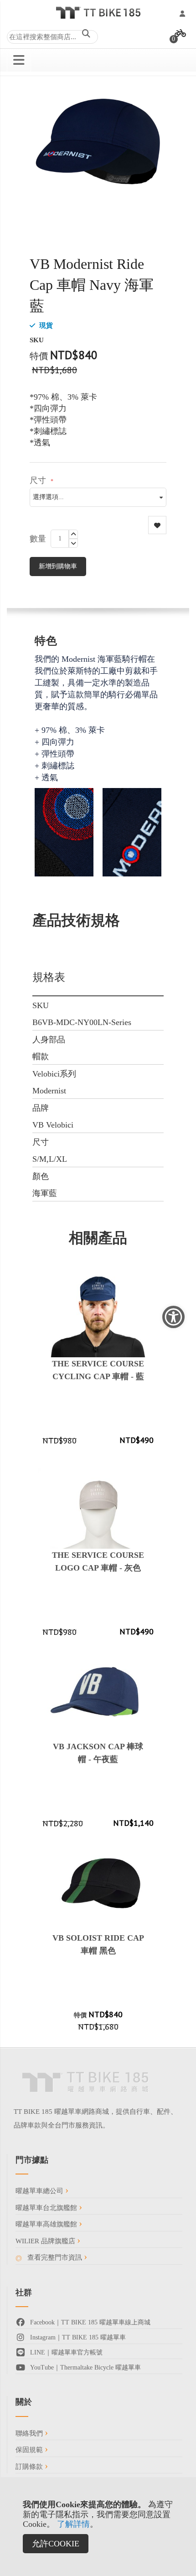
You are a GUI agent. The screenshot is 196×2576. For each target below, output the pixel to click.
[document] (98, 2527)
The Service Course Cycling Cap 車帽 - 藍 (98, 1370)
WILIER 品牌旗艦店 (46, 2241)
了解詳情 (73, 2524)
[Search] (86, 35)
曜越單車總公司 (40, 2191)
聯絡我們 (30, 2433)
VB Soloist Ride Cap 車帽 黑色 (98, 1944)
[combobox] (52, 37)
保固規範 (30, 2450)
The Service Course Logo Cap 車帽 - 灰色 (98, 1561)
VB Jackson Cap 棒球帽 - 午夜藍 (98, 1753)
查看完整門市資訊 (55, 2257)
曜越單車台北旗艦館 (47, 2208)
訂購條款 (30, 2467)
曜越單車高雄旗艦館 (47, 2224)
